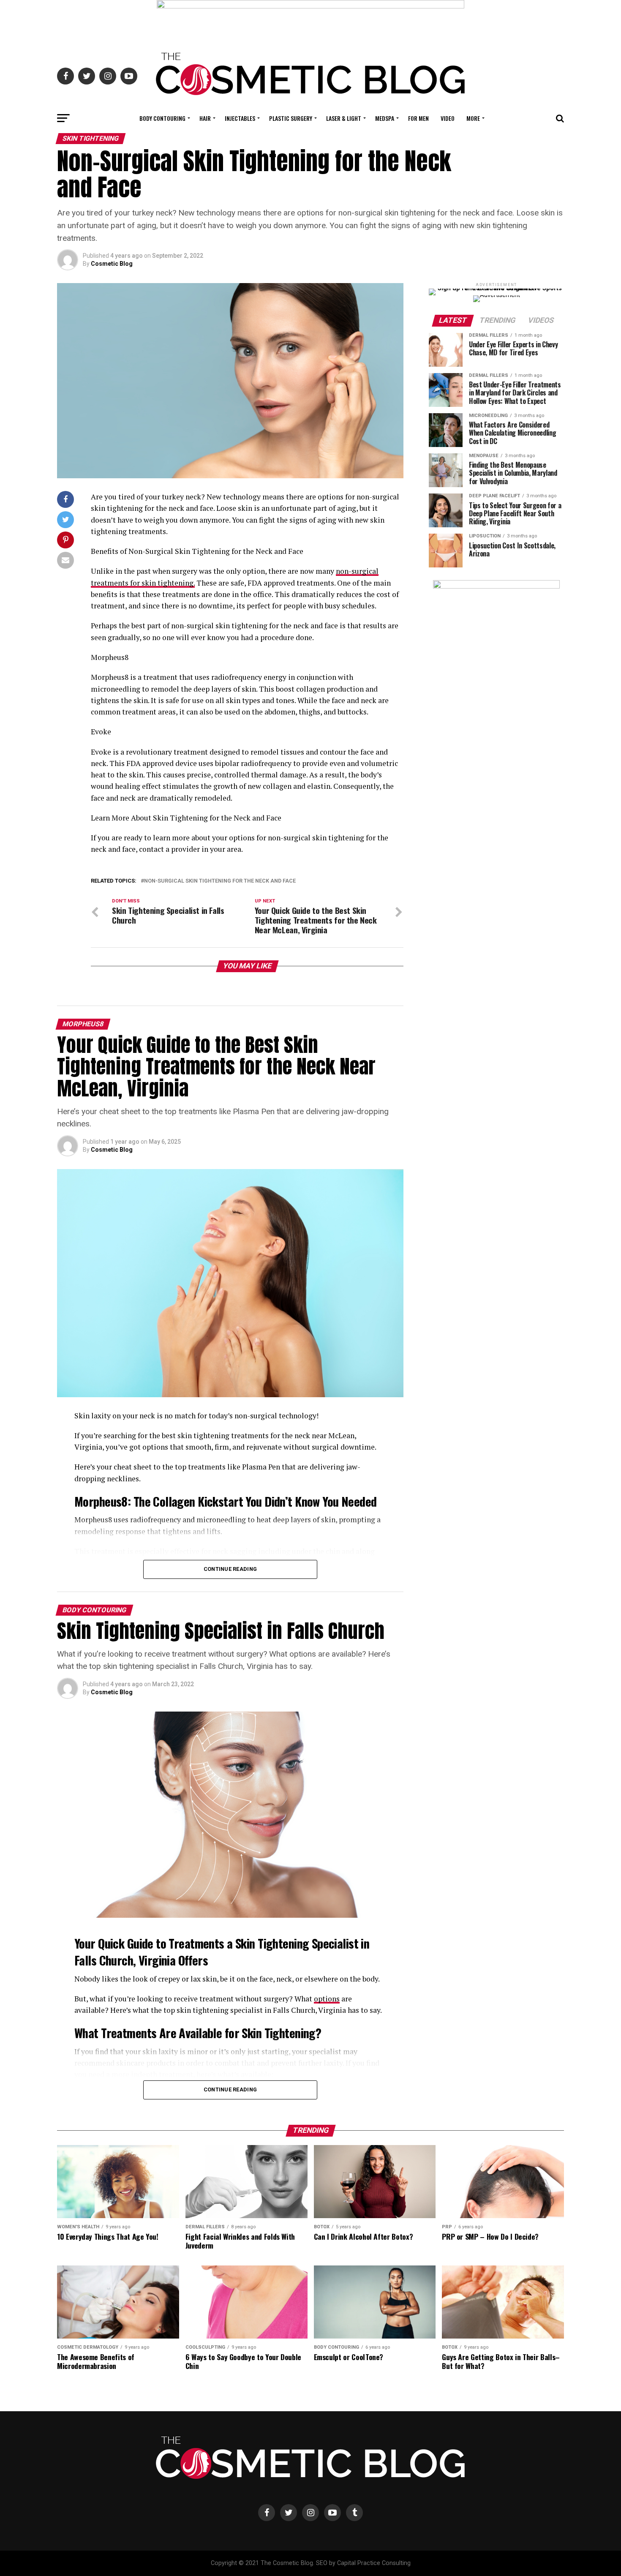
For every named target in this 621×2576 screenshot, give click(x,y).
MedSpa (385, 118)
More (473, 118)
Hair (205, 118)
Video (448, 118)
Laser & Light (344, 118)
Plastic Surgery (291, 118)
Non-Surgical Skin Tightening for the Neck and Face (220, 881)
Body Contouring (162, 118)
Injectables (240, 118)
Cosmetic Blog (112, 264)
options (327, 1999)
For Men (418, 118)
